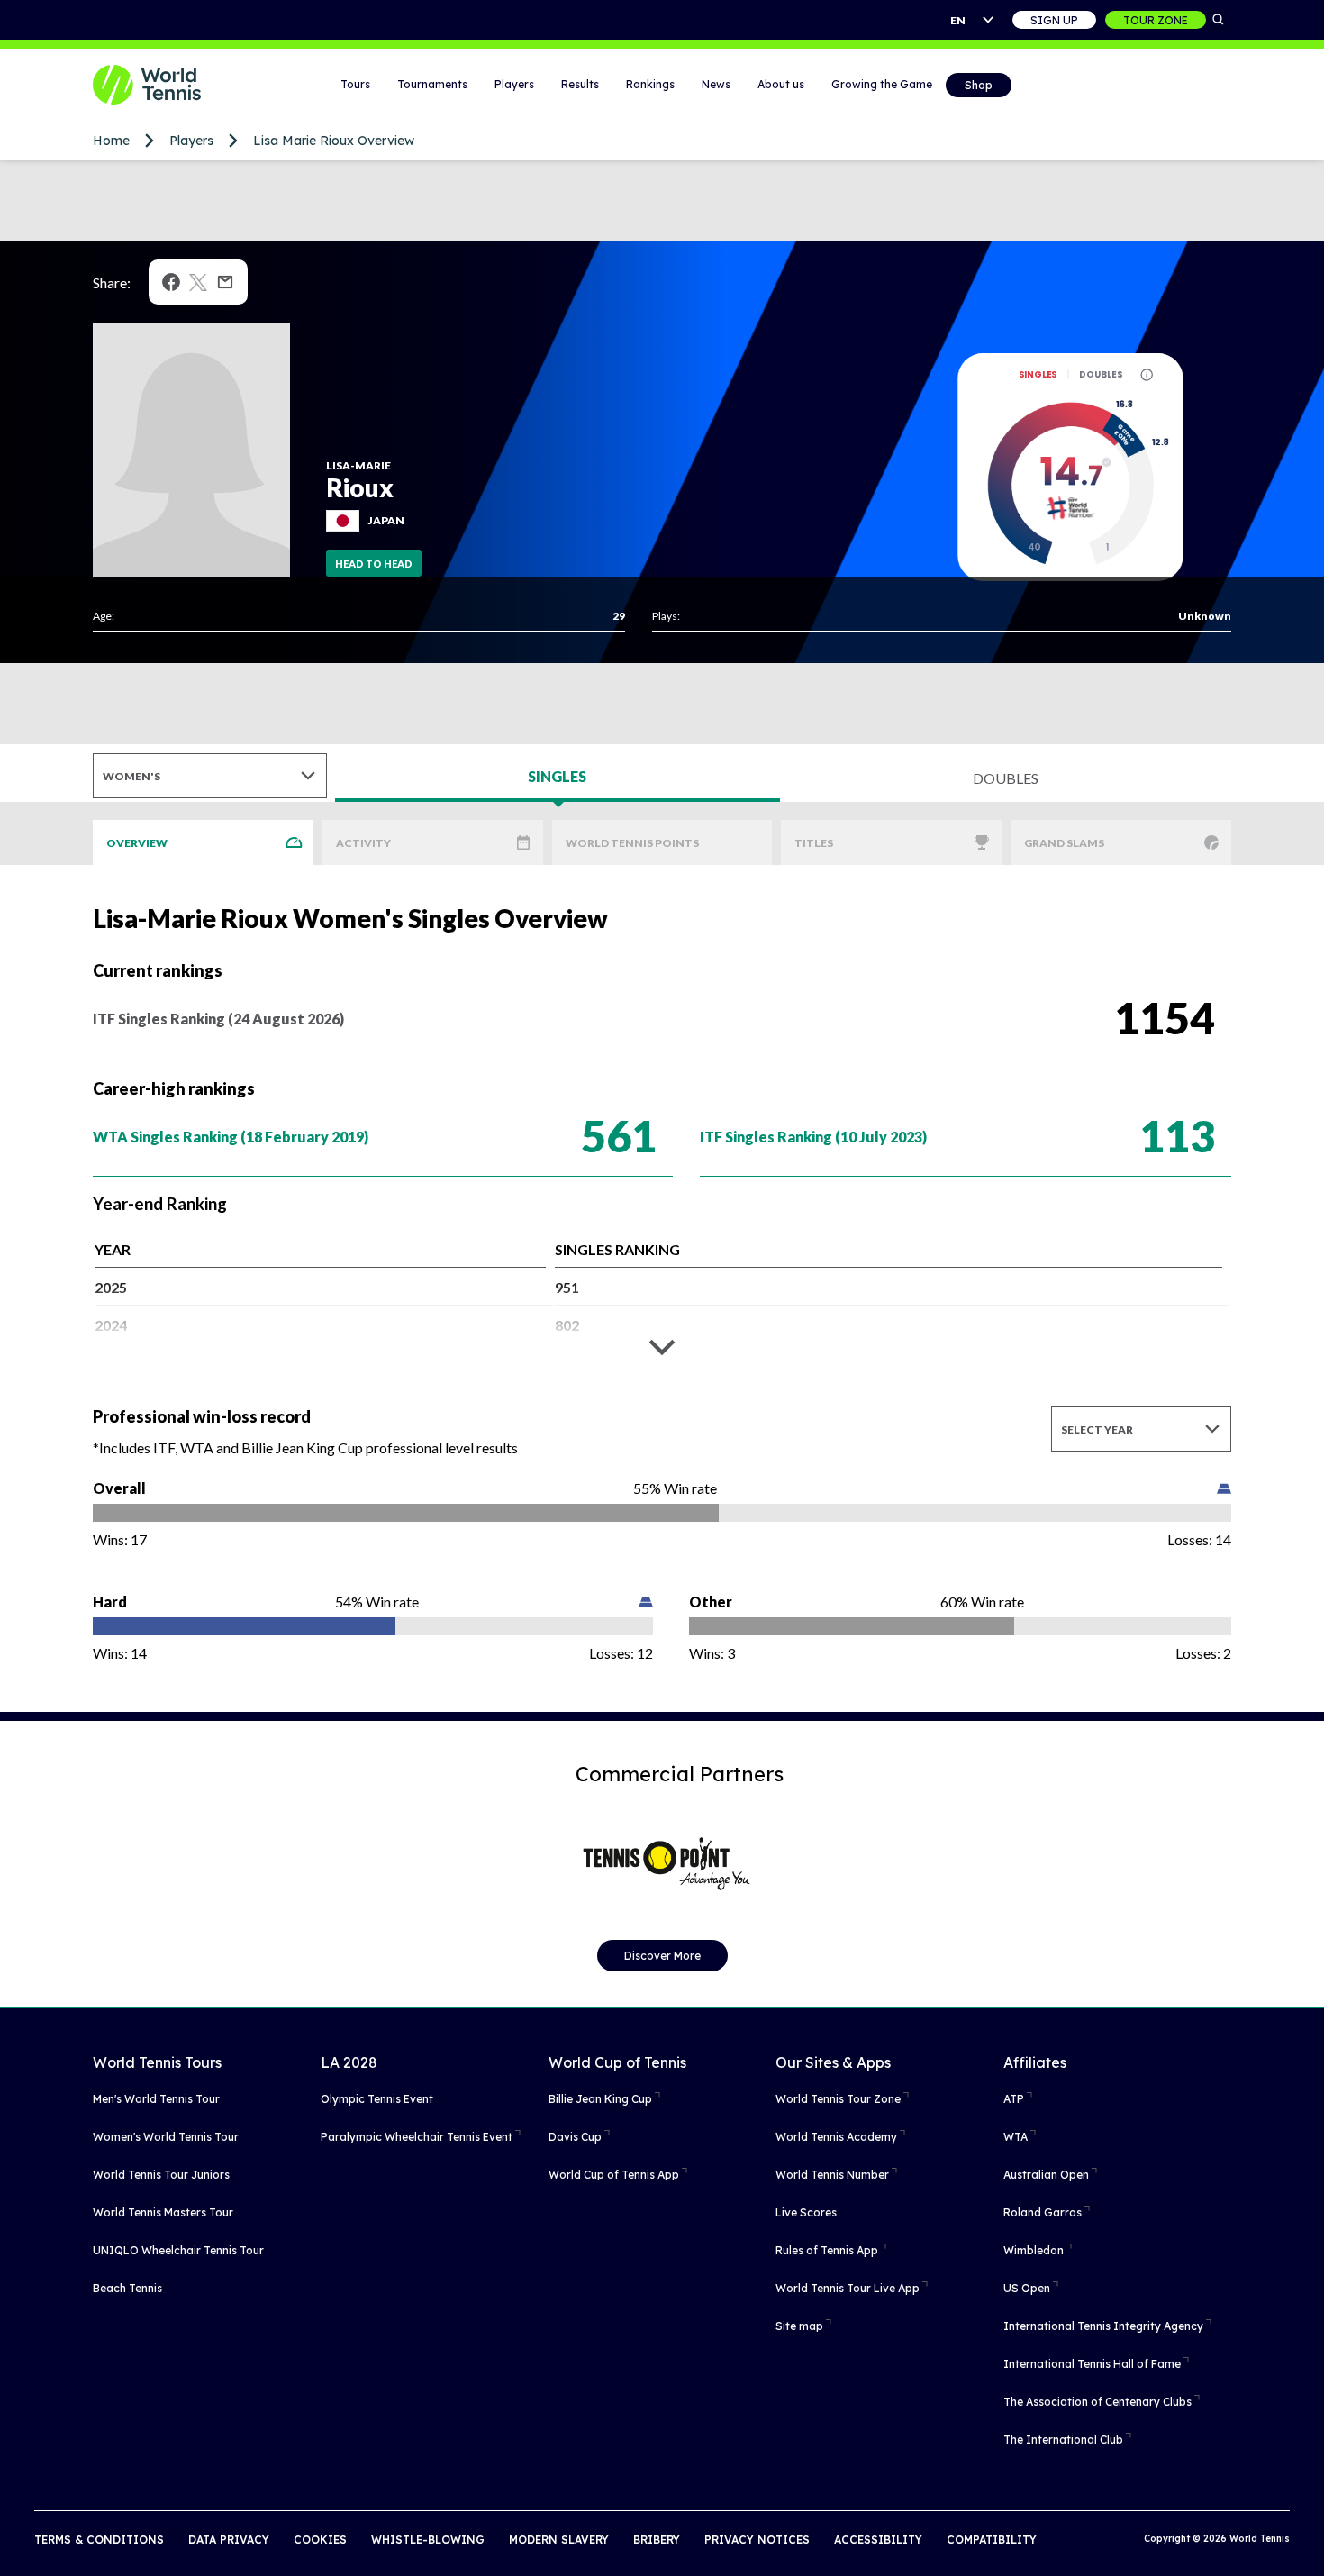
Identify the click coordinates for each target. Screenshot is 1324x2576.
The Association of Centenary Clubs (1097, 2402)
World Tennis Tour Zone (838, 2099)
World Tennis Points (632, 843)
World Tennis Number (832, 2175)
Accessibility (878, 2540)
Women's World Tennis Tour (166, 2137)
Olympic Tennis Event (377, 2099)
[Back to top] (1309, 2543)
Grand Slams (1064, 843)
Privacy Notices (757, 2540)
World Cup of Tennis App (614, 2175)
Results (580, 84)
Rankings (650, 84)
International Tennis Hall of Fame (1092, 2364)
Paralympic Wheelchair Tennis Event (417, 2137)
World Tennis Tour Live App (848, 2288)
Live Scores (806, 2212)
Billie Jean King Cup (600, 2099)
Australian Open (1046, 2175)
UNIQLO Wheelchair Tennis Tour (178, 2250)
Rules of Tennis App (827, 2250)
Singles (1038, 374)
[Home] (169, 85)
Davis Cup (575, 2137)
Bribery (657, 2540)
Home (111, 141)
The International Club (1063, 2439)
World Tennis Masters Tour (163, 2212)
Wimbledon (1034, 2250)
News (716, 84)
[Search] (1219, 20)
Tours (355, 84)
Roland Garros (1043, 2212)
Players (514, 84)
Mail (225, 282)
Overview (137, 843)
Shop (979, 85)
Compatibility (992, 2540)
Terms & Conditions (99, 2540)
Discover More (662, 1956)
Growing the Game (882, 84)
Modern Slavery (559, 2540)
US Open (1027, 2288)
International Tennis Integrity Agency (1103, 2326)
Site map (799, 2326)
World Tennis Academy (836, 2137)
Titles (814, 843)
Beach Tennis (127, 2288)
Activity (363, 843)
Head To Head (374, 564)
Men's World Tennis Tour (156, 2099)
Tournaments (432, 84)
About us (781, 84)
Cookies (320, 2540)
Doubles (1101, 374)
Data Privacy (229, 2540)
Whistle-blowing (428, 2540)
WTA (1016, 2137)
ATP (1014, 2099)
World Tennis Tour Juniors (161, 2175)
